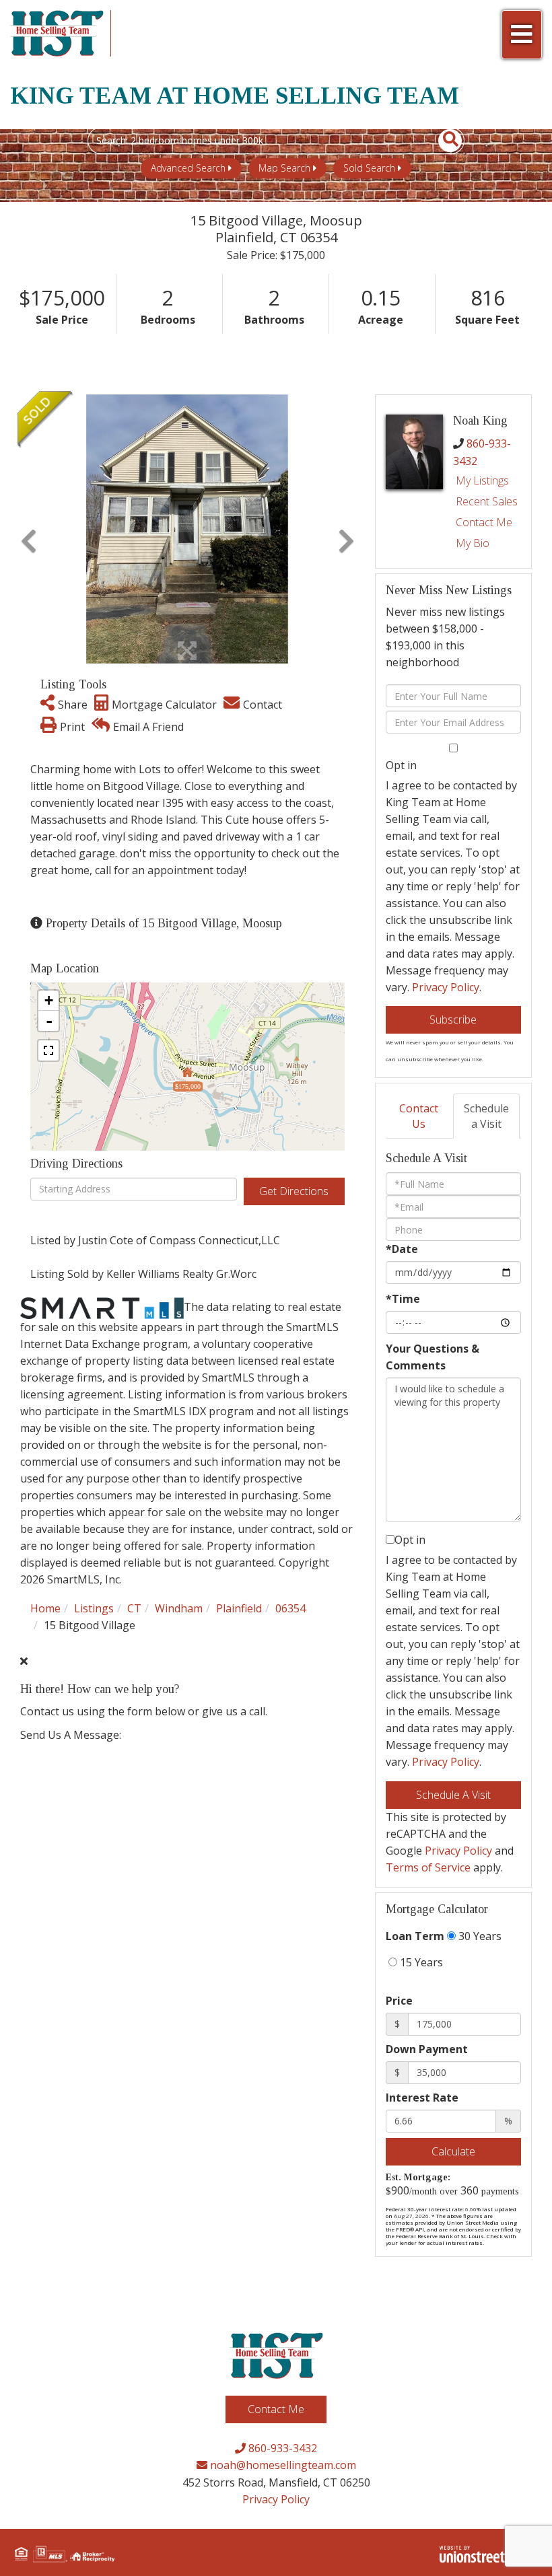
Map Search (284, 168)
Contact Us (419, 1116)
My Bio (473, 543)
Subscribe (453, 1019)
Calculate (453, 2151)
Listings (94, 1608)
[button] (443, 141)
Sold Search (369, 168)
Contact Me (484, 522)
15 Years (420, 1962)
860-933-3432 (281, 2448)
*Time (403, 1299)
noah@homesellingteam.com (282, 2465)
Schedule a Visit (486, 1116)
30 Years (479, 1936)
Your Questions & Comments (433, 1357)
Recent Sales (487, 501)
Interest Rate (422, 2098)
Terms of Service (428, 1867)
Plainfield (239, 1608)
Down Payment (427, 2049)
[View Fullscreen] (48, 1050)
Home (45, 1608)
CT (134, 1608)
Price (399, 2001)
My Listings (482, 480)
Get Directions (294, 1191)
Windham (179, 1608)
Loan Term (415, 1936)
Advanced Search (188, 168)
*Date (402, 1249)
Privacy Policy (446, 987)
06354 (290, 1608)
